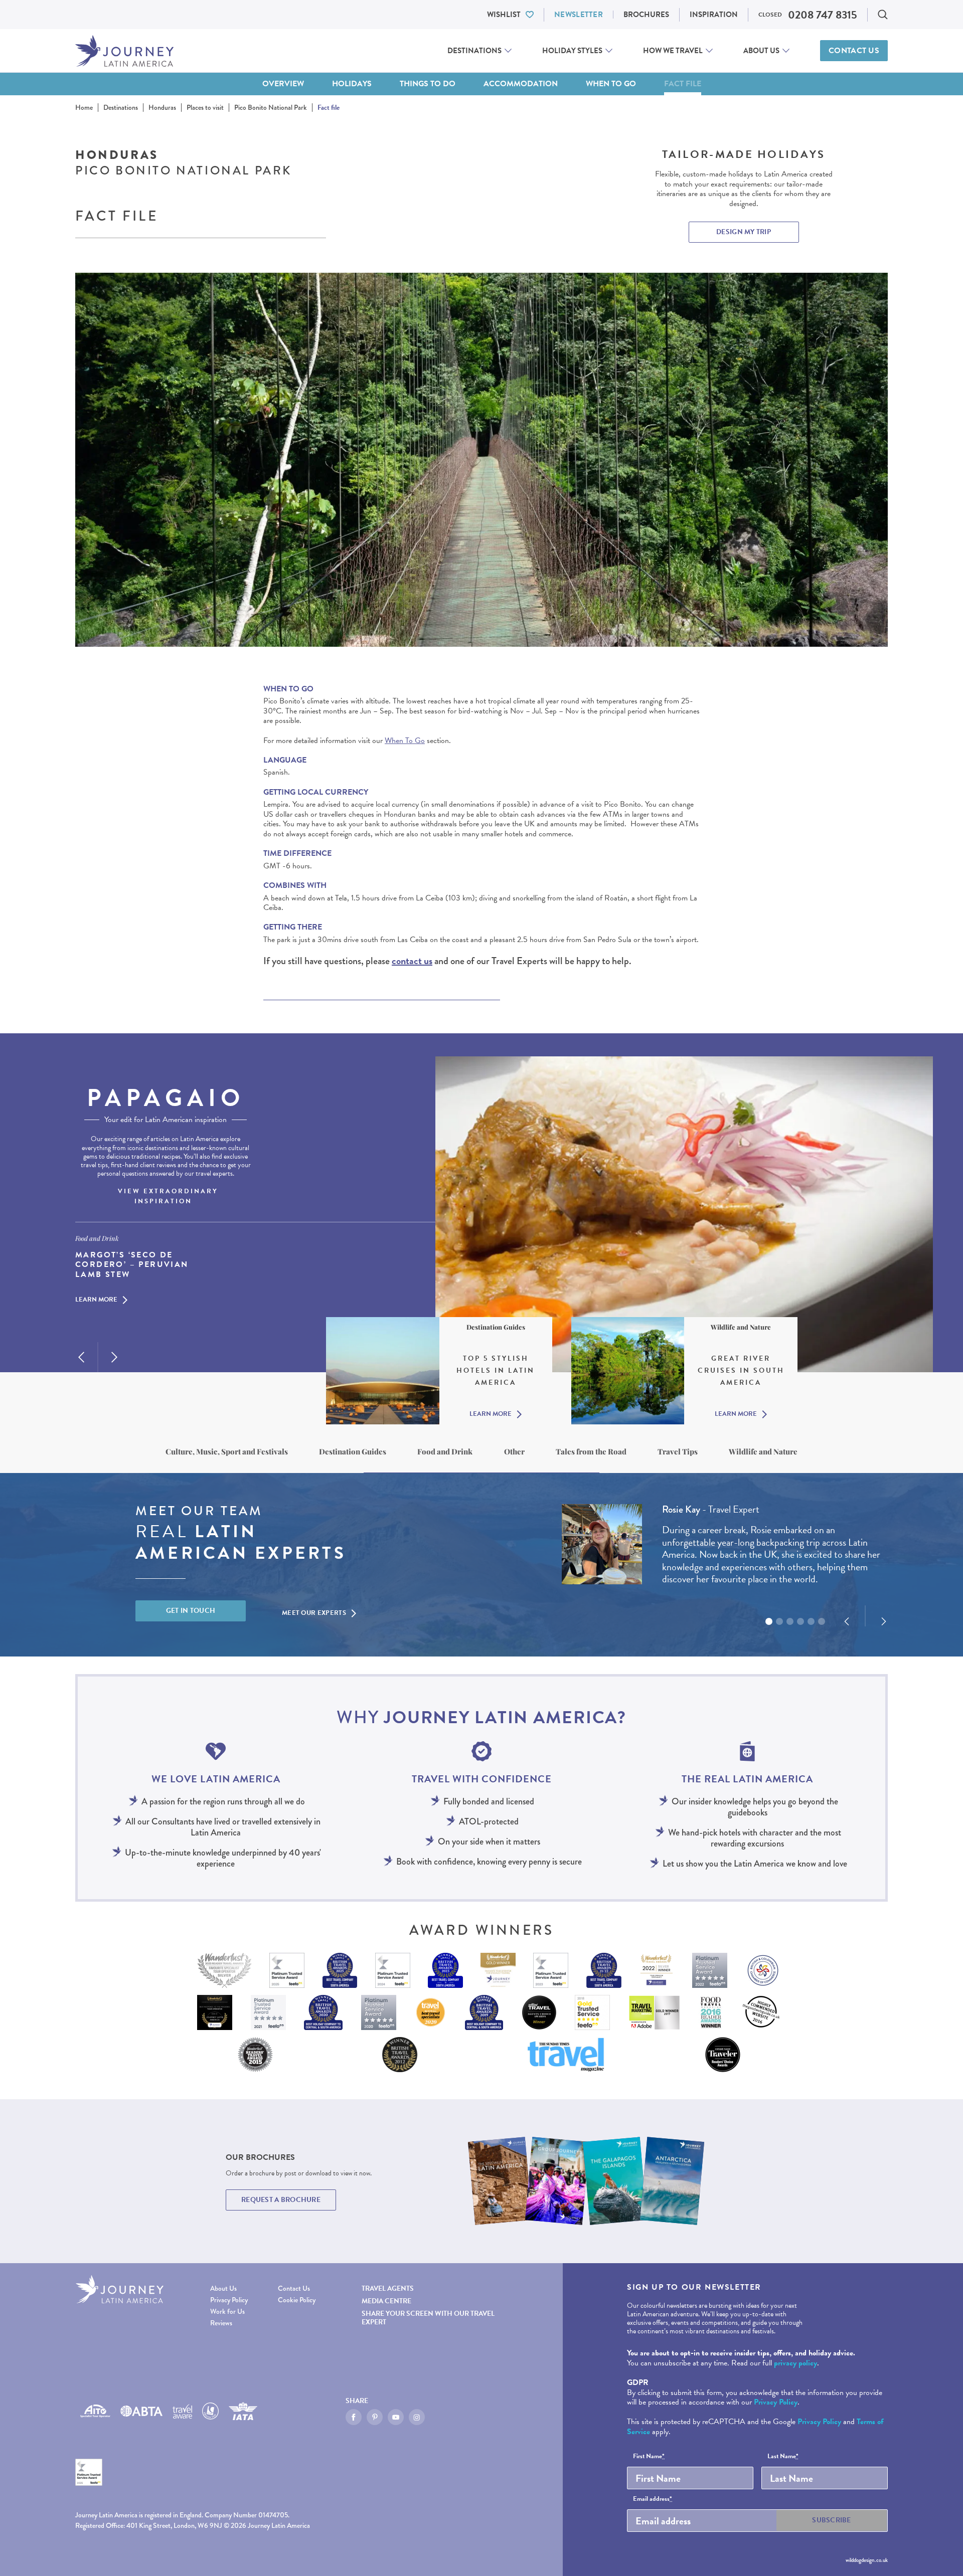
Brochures (646, 15)
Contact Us (854, 51)
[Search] (883, 15)
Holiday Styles (572, 51)
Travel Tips (678, 1451)
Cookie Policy (297, 2300)
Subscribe (832, 2520)
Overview (283, 84)
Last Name (783, 2457)
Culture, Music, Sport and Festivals (227, 1451)
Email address (653, 2499)
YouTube (396, 2417)
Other (514, 1451)
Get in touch (191, 1611)
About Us (761, 51)
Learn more (96, 1300)
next (114, 1357)
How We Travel (673, 51)
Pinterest (375, 2417)
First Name (649, 2457)
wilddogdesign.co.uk (867, 2560)
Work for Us (227, 2312)
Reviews (221, 2323)
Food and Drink (445, 1451)
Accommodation (521, 84)
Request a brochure (281, 2200)
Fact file (683, 84)
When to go (611, 84)
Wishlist (504, 15)
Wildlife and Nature (763, 1451)
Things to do (428, 84)
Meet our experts (314, 1613)
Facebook (354, 2417)
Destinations (474, 51)
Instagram (417, 2417)
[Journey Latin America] (124, 51)
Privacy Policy (229, 2300)
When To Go (405, 741)
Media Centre (386, 2301)
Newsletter (579, 15)
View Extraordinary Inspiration (168, 1196)
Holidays (352, 84)
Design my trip (744, 232)
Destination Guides (353, 1451)
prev (81, 1357)
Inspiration (714, 15)
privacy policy (795, 2363)
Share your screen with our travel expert (428, 2318)
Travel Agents (388, 2288)
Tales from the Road (591, 1451)
